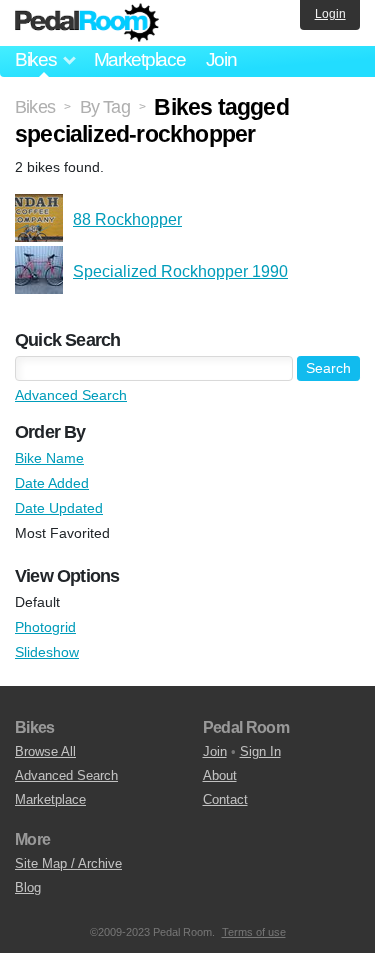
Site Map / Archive (68, 863)
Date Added (52, 483)
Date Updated (59, 508)
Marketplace (140, 59)
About (220, 775)
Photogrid (45, 627)
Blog (28, 887)
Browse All (45, 751)
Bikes (35, 107)
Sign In (260, 751)
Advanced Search (71, 395)
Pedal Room (87, 23)
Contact (225, 799)
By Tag (105, 107)
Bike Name (49, 458)
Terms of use (254, 932)
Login (330, 14)
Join (221, 59)
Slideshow (47, 652)
